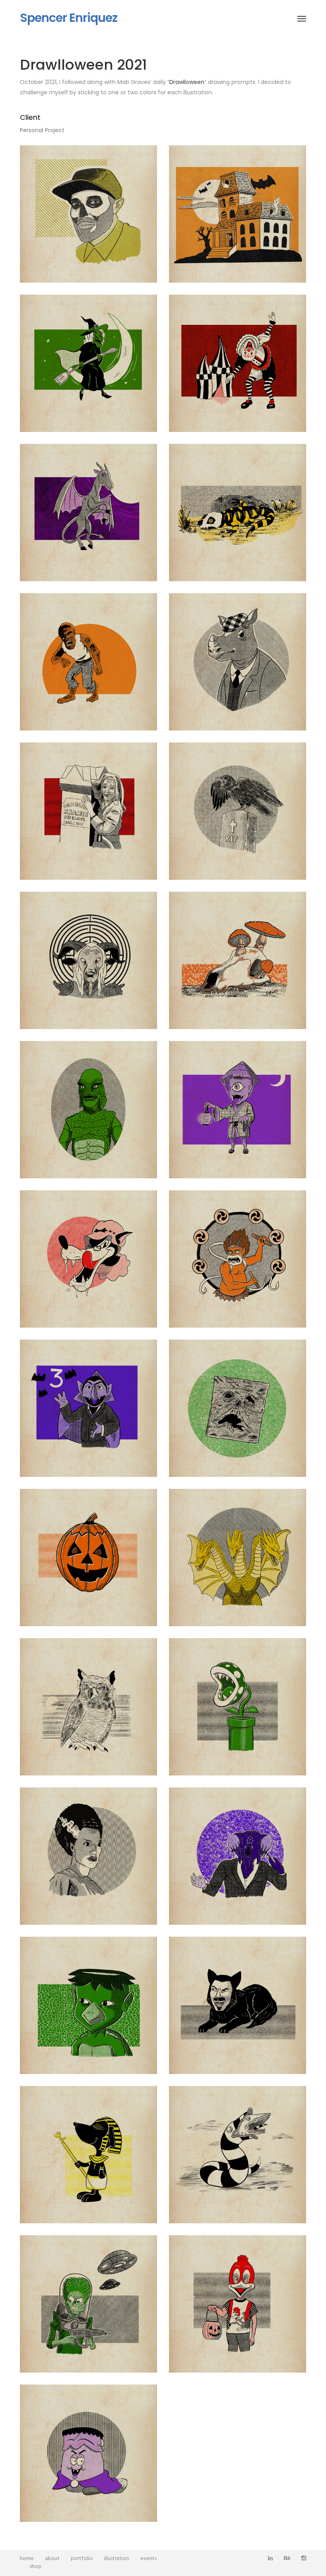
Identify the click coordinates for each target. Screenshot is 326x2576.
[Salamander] (238, 512)
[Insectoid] (238, 1856)
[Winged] (238, 811)
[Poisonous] (238, 960)
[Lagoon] (88, 1109)
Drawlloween (187, 82)
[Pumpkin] (88, 1557)
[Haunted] (238, 214)
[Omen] (88, 1707)
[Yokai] (238, 1109)
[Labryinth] (88, 960)
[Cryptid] (88, 512)
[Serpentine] (238, 2154)
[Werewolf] (88, 662)
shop (36, 2567)
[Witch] (88, 363)
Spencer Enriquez (69, 18)
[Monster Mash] (88, 2453)
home (27, 2559)
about (52, 2559)
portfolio (82, 2559)
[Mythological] (238, 1259)
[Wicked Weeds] (238, 1707)
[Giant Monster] (238, 1557)
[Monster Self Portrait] (88, 214)
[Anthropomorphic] (238, 662)
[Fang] (238, 2005)
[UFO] (88, 2304)
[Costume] (238, 2304)
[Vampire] (88, 1408)
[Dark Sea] (88, 2005)
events (148, 2559)
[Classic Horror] (88, 811)
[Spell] (238, 1408)
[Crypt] (88, 2154)
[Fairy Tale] (88, 1259)
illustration (117, 2559)
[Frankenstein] (88, 1856)
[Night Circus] (238, 363)
